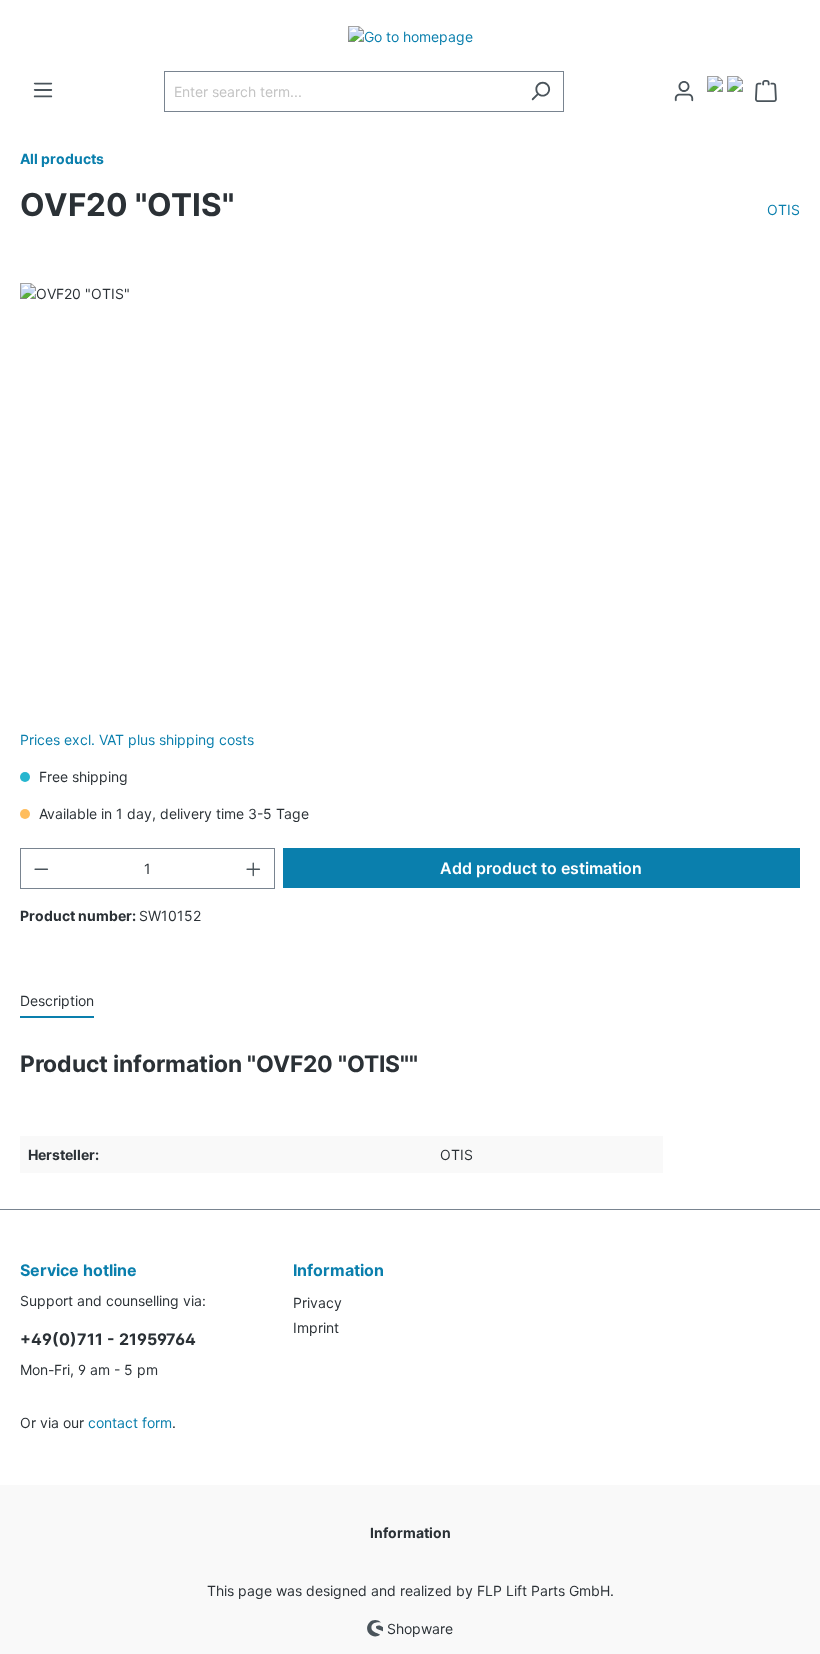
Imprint (316, 1327)
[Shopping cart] (771, 91)
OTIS (783, 209)
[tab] (57, 1000)
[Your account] (684, 91)
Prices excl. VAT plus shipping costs (137, 739)
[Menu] (43, 90)
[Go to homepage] (410, 35)
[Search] (540, 91)
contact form (130, 1422)
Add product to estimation (541, 868)
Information (410, 1532)
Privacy (317, 1302)
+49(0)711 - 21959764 (108, 1339)
